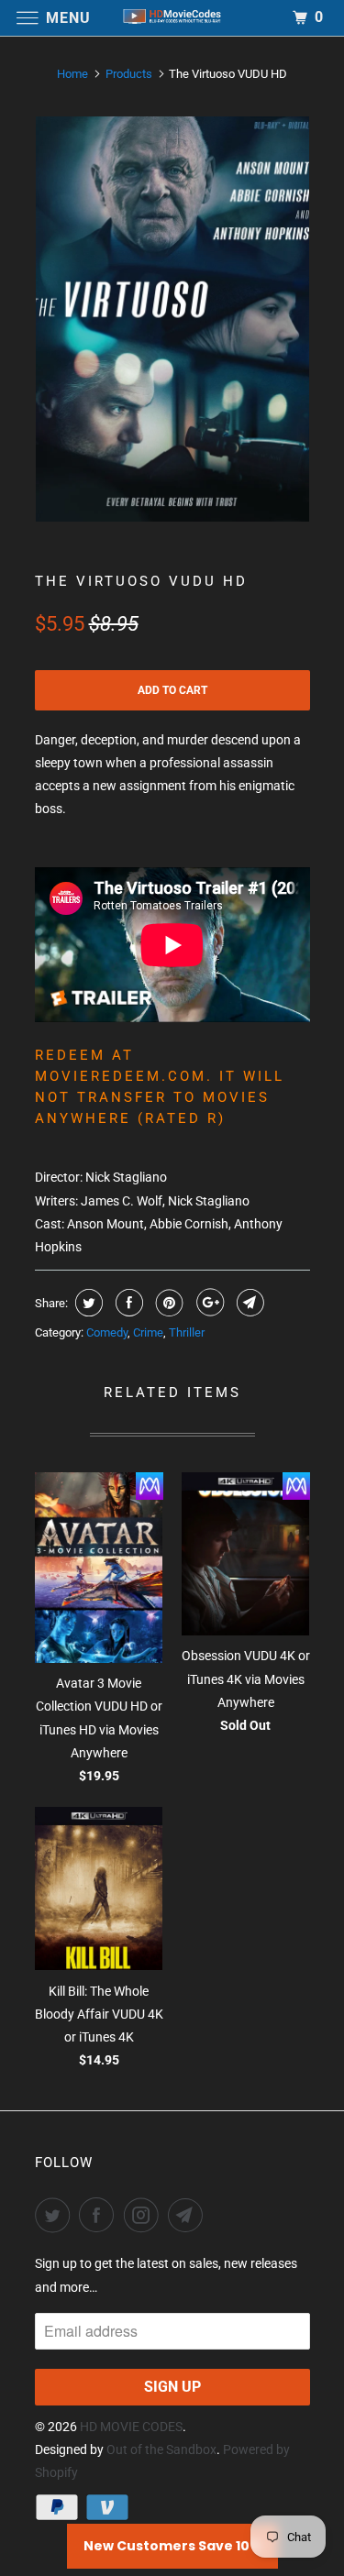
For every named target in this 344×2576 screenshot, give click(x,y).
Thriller (187, 1332)
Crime (148, 1332)
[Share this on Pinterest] (167, 1303)
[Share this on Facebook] (127, 1303)
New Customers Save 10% (172, 2546)
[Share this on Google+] (208, 1303)
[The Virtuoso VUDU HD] (172, 319)
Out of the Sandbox (161, 2449)
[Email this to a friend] (248, 1303)
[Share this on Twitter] (87, 1303)
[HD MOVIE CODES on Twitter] (56, 2215)
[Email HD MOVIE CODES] (189, 2215)
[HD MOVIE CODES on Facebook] (100, 2215)
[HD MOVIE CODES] (172, 18)
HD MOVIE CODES (131, 2427)
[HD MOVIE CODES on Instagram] (145, 2215)
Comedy (107, 1332)
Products (129, 74)
